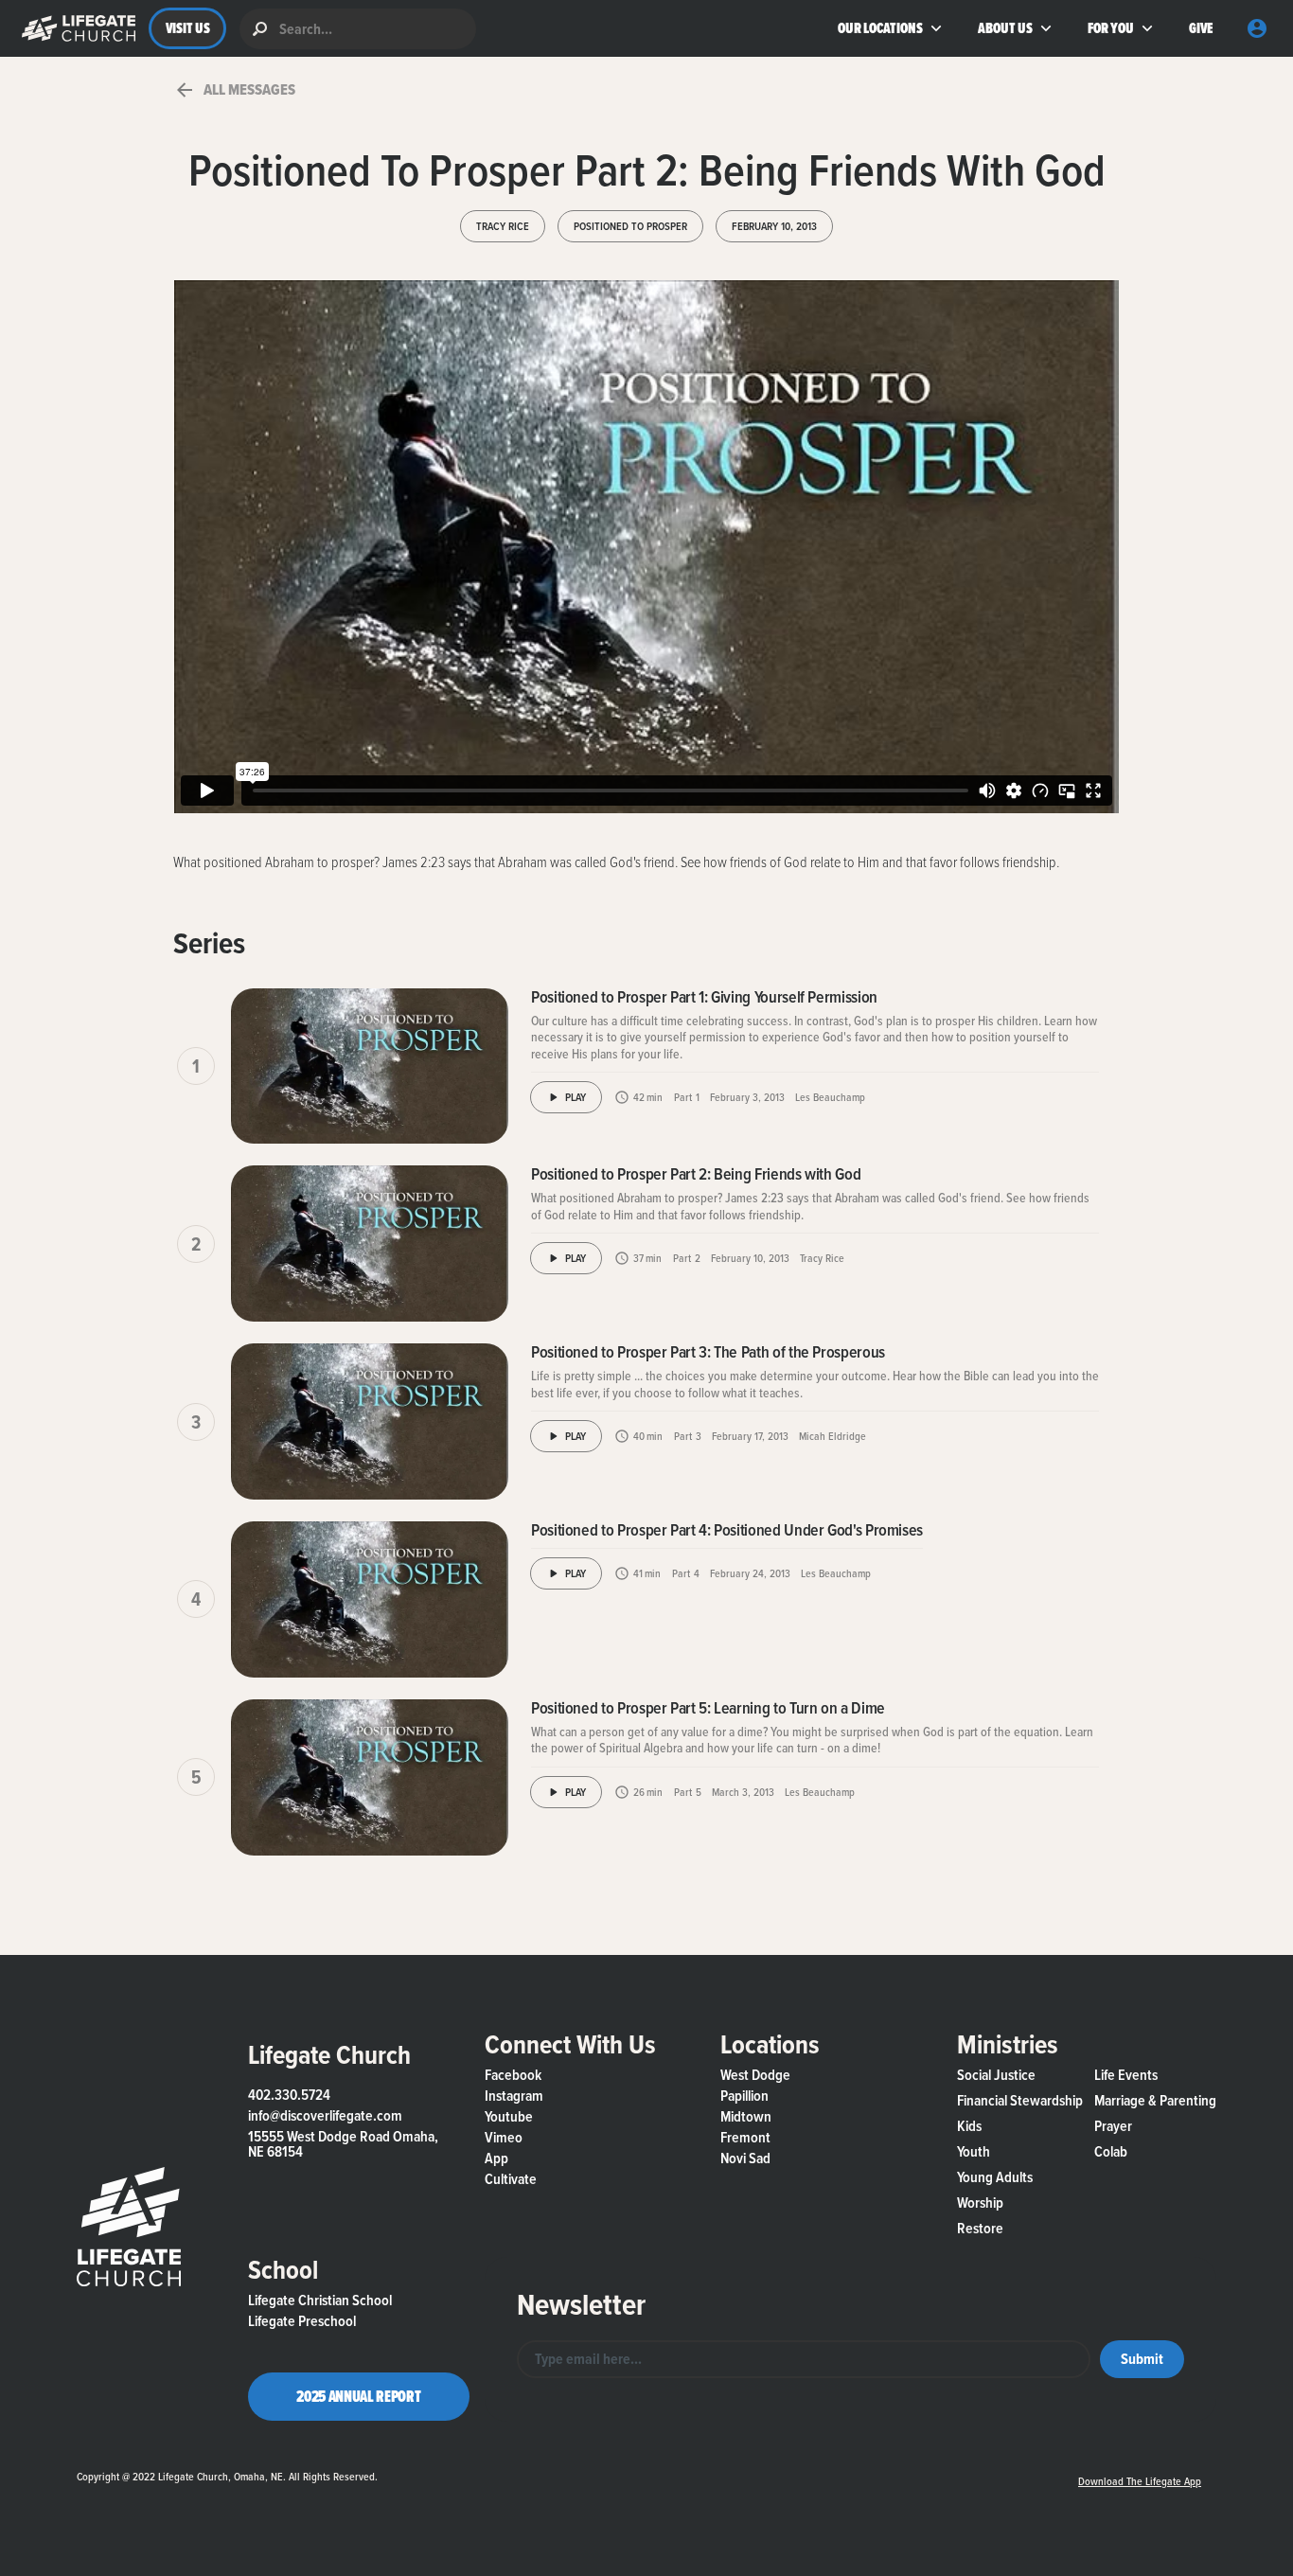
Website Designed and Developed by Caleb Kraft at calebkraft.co (721, 2471)
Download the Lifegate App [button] (1140, 2481)
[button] (74, 28)
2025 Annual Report (358, 2396)
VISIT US (188, 28)
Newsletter (581, 2304)
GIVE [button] (1201, 28)
